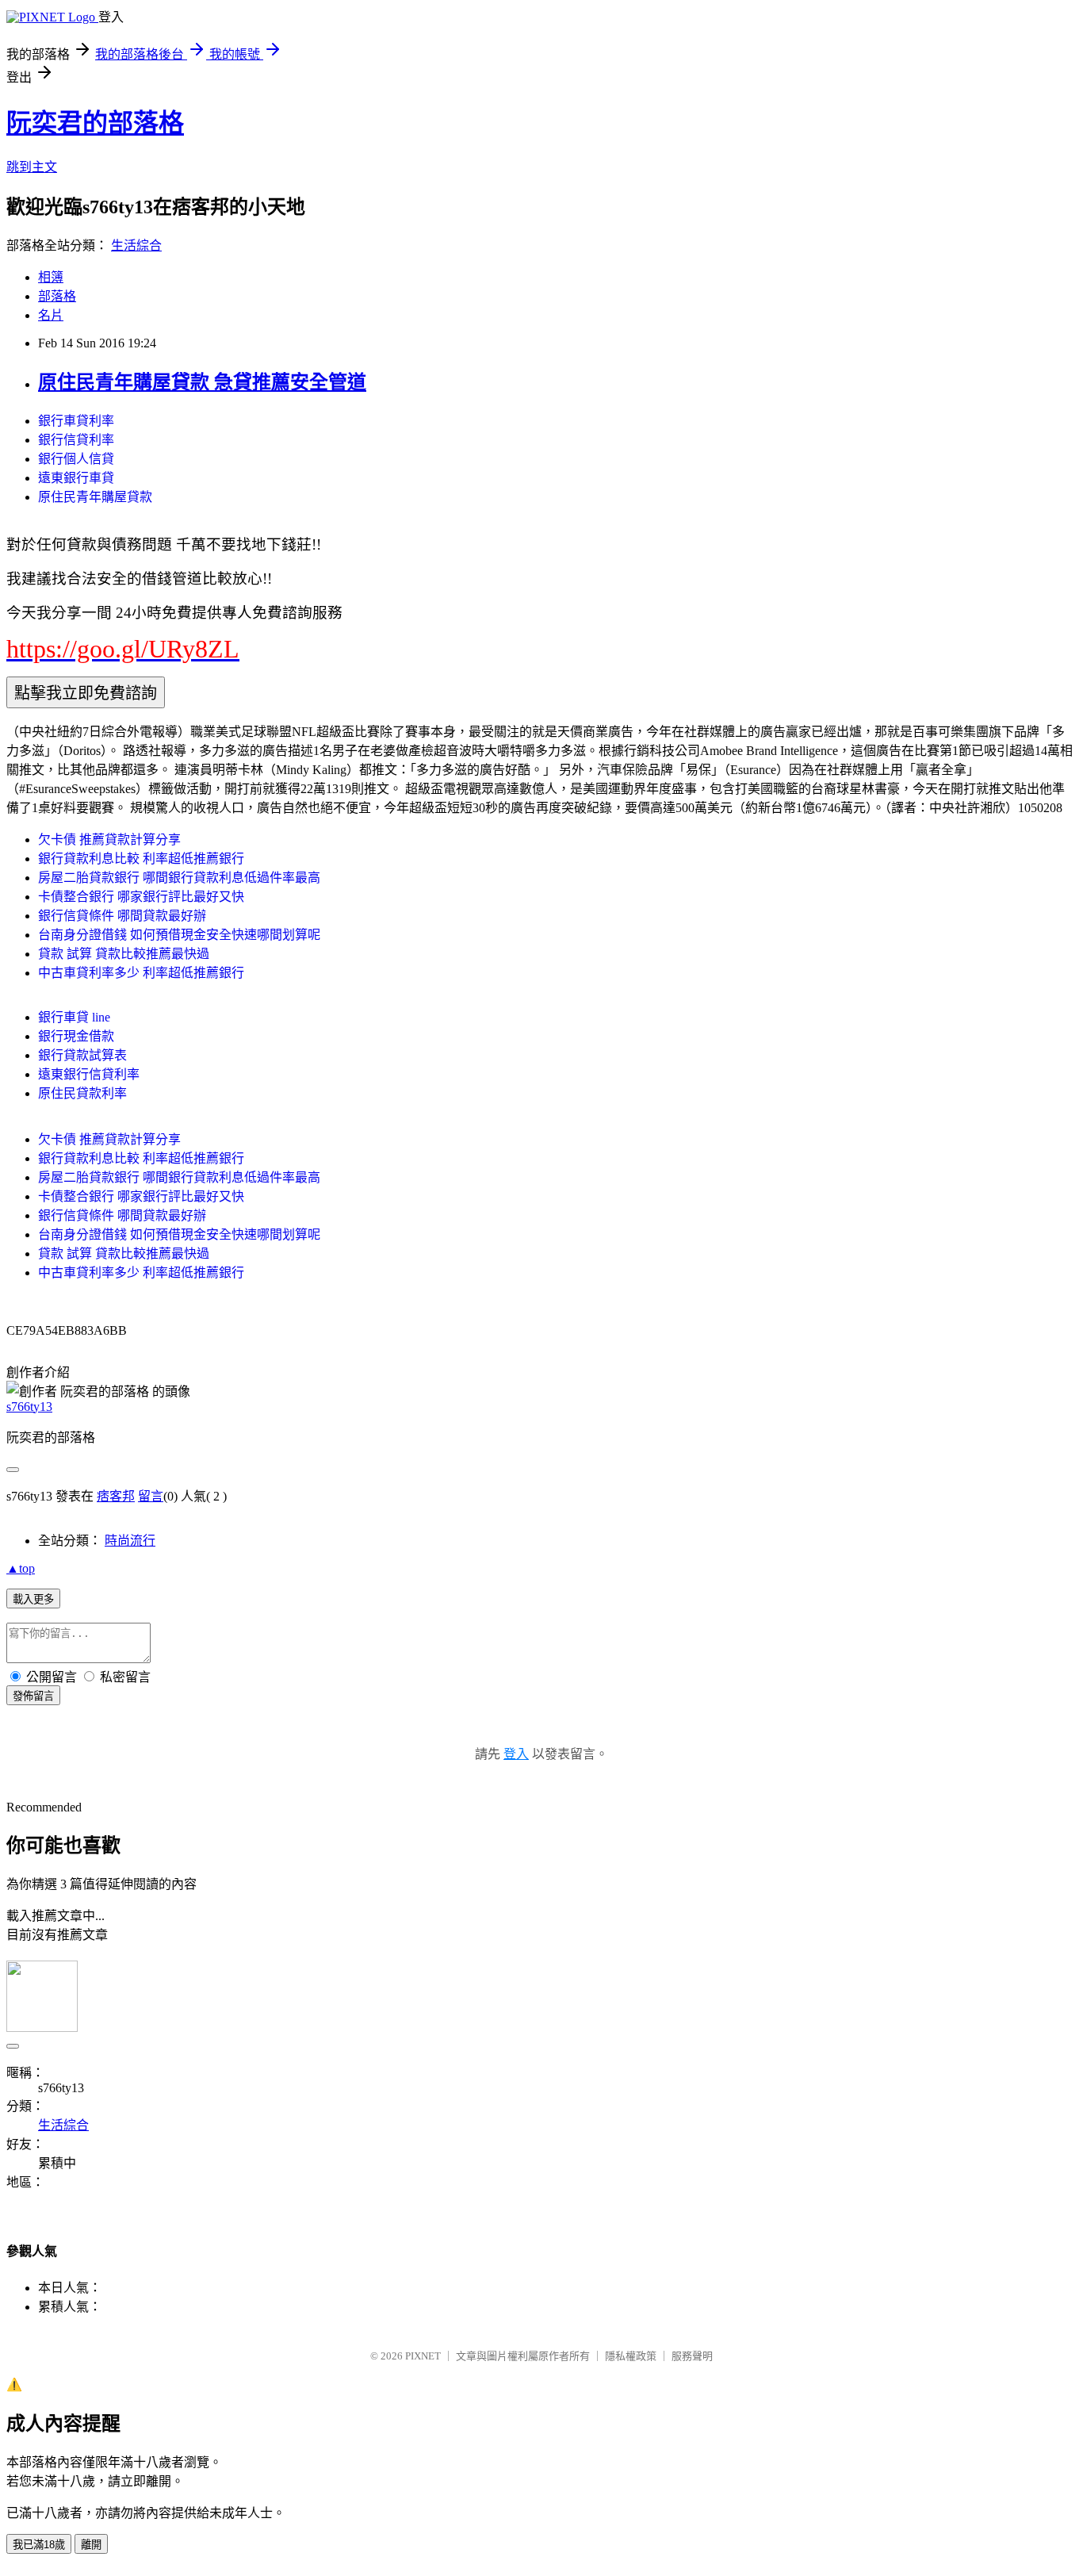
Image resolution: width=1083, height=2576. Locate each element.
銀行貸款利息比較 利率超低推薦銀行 (141, 859)
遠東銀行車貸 (76, 478)
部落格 (57, 296)
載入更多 (33, 1599)
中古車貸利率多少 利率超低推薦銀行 (141, 973)
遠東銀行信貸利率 (89, 1074)
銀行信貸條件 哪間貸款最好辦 (122, 916)
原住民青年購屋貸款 (95, 497)
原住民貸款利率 (82, 1093)
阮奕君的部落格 (95, 123)
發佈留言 (33, 1696)
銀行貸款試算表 (82, 1055)
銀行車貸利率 (76, 421)
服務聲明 (692, 2356)
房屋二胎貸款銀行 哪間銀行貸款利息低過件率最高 (179, 878)
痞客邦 (116, 1496)
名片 (51, 315)
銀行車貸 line (74, 1017)
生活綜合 (136, 245)
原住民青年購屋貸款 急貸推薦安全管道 (202, 382)
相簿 (51, 277)
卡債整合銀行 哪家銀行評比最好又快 (141, 897)
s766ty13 (29, 1407)
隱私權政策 (631, 2356)
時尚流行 (130, 1541)
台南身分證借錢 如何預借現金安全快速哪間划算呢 (179, 935)
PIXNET (423, 2356)
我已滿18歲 (39, 2545)
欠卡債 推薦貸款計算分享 (109, 839)
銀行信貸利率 (76, 440)
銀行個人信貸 (76, 459)
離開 (91, 2545)
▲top (21, 1568)
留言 (151, 1496)
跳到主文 (32, 167)
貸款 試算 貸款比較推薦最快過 (124, 954)
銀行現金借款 (76, 1036)
